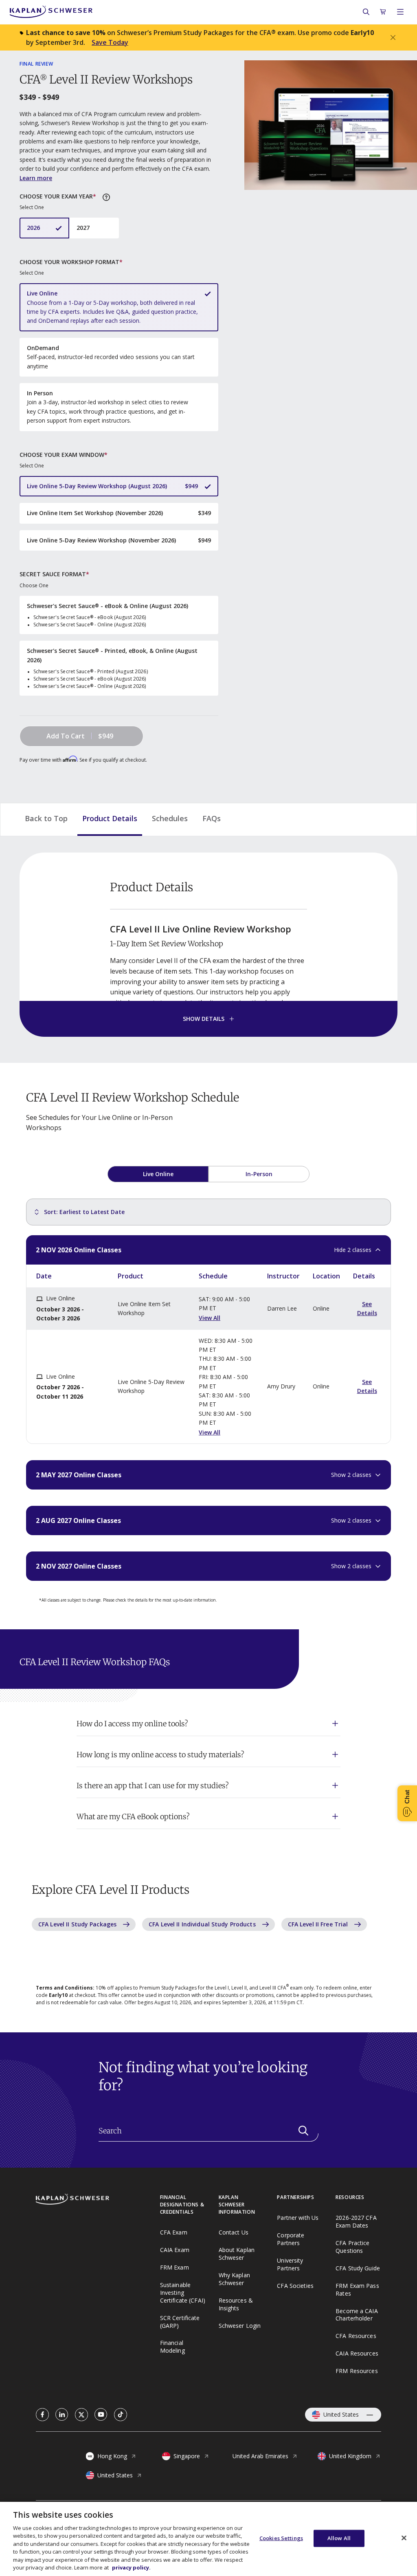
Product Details (110, 818)
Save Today (110, 42)
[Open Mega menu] (400, 12)
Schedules (170, 818)
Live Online (158, 1174)
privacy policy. (131, 2567)
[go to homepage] (98, 2200)
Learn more (36, 178)
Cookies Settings (281, 2538)
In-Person (259, 1174)
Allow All (339, 2538)
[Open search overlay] (366, 12)
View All (210, 1318)
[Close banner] (393, 37)
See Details (367, 1308)
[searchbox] (208, 2131)
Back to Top (46, 818)
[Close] (404, 2538)
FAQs (212, 818)
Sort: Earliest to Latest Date (84, 1212)
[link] (42, 2415)
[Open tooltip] (106, 197)
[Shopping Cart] (383, 12)
